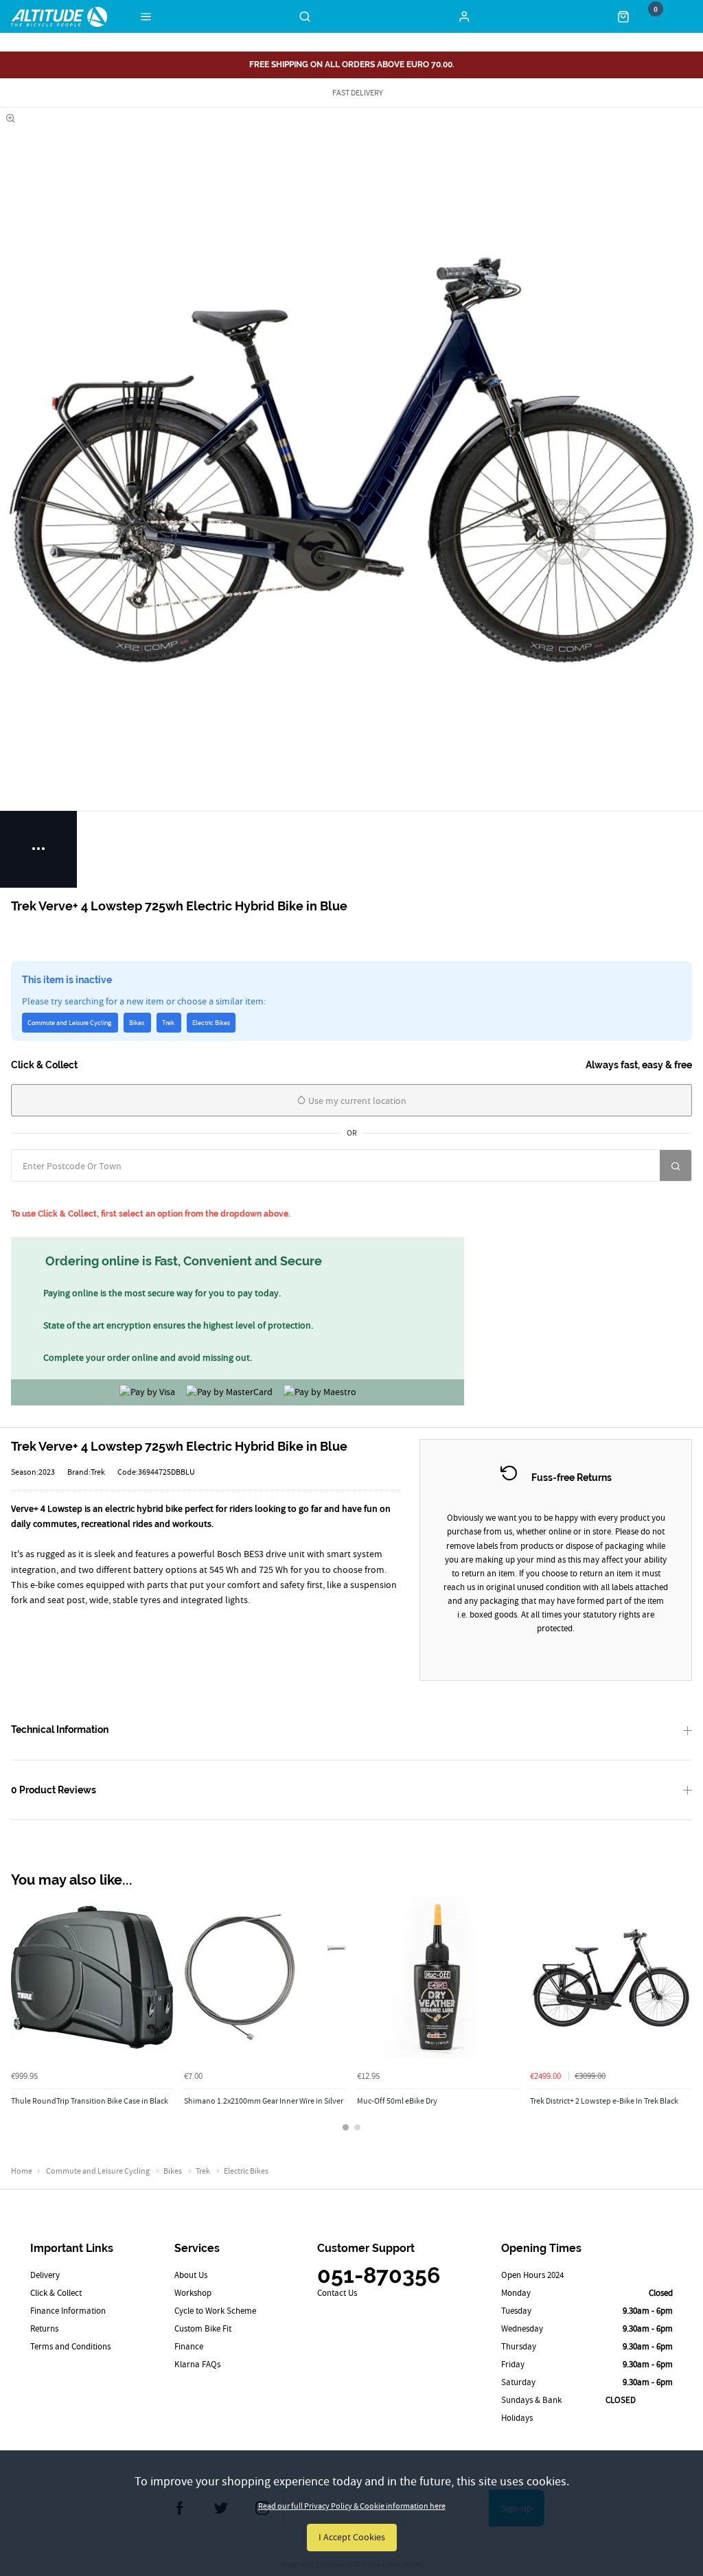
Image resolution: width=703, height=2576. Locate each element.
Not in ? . (80, 1195)
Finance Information (68, 2311)
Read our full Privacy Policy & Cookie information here (352, 2506)
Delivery (45, 2275)
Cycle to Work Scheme (215, 2311)
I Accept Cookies (352, 2537)
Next (680, 2022)
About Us (191, 2275)
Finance (189, 2346)
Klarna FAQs (197, 2364)
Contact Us (337, 2293)
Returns (44, 2328)
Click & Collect (56, 2293)
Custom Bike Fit (203, 2328)
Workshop (193, 2293)
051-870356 (379, 2275)
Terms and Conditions (70, 2346)
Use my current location (356, 1101)
